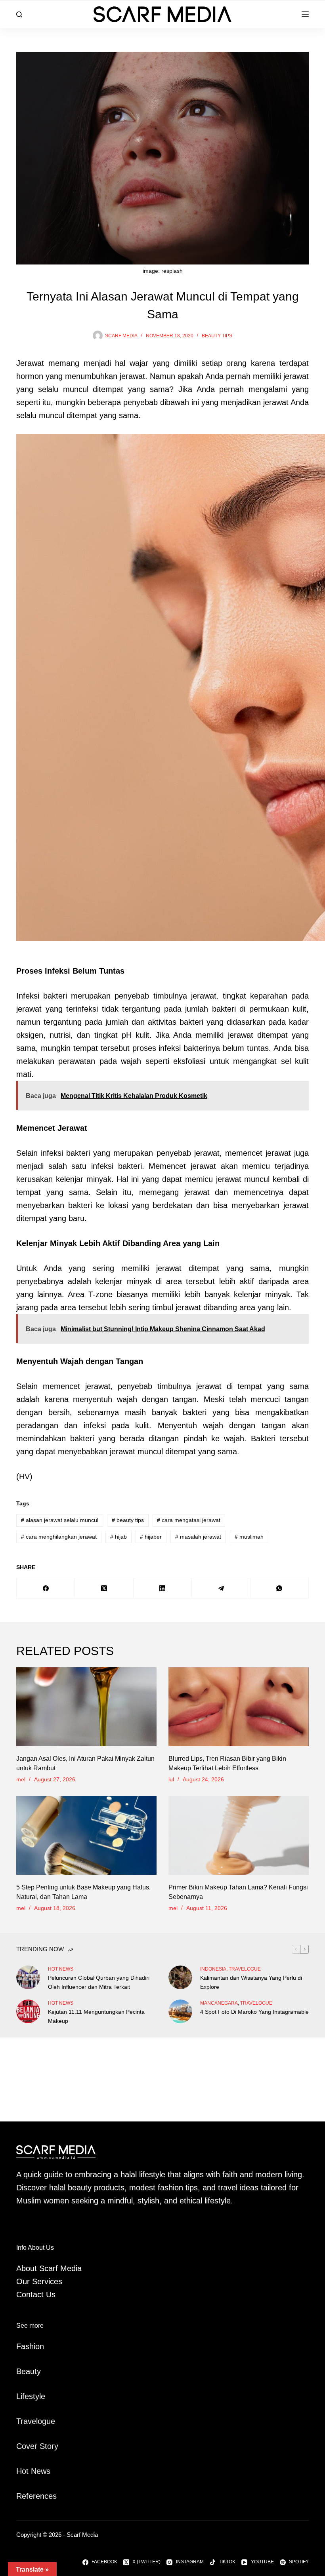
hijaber (151, 1537)
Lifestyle (31, 2396)
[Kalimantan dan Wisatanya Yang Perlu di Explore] (180, 1977)
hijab (119, 1537)
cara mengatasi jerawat (189, 1520)
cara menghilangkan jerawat (59, 1537)
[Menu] (305, 14)
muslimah (249, 1537)
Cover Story (37, 2446)
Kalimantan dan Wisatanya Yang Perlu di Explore (251, 1982)
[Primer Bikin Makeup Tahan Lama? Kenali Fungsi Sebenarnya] (239, 1835)
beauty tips (217, 336)
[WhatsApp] (280, 1588)
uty (35, 2371)
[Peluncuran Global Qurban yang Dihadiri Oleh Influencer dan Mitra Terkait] (28, 1977)
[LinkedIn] (163, 1588)
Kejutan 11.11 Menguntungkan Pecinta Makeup (96, 2016)
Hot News (61, 1969)
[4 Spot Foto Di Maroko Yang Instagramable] (180, 2011)
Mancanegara (219, 2003)
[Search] (19, 14)
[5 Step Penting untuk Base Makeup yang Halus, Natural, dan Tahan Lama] (86, 1835)
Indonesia (213, 1969)
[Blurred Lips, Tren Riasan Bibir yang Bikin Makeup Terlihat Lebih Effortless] (239, 1707)
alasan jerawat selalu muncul (60, 1520)
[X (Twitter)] (104, 1588)
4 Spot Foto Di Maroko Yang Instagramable (254, 2012)
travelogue (245, 1969)
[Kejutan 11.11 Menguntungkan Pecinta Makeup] (28, 2011)
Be (21, 2371)
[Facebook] (46, 1588)
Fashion (30, 2346)
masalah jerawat (198, 1537)
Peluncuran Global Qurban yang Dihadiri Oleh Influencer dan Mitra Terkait (99, 1982)
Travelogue (36, 2421)
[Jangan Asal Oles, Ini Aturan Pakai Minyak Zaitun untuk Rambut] (86, 1707)
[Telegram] (221, 1588)
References (36, 2496)
